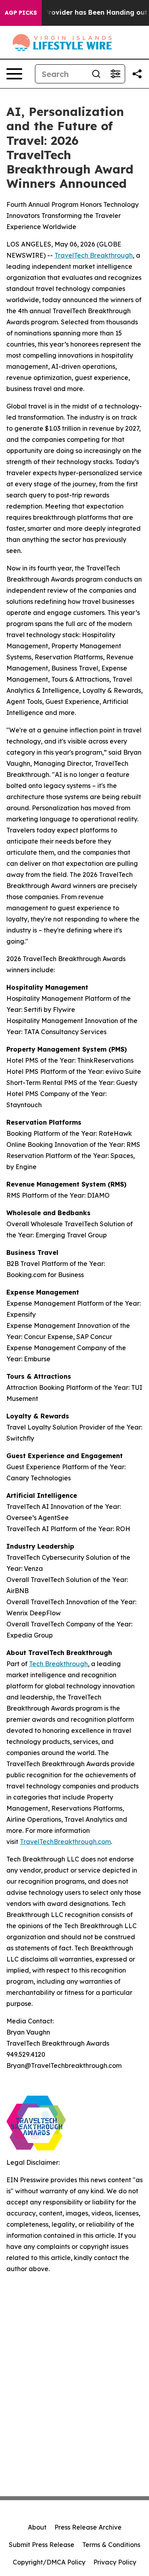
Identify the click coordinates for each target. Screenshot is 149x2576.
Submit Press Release (42, 2545)
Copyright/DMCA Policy (49, 2562)
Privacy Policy (115, 2562)
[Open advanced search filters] (115, 74)
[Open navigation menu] (14, 74)
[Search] (96, 74)
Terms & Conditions (111, 2545)
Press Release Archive (88, 2527)
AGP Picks (21, 13)
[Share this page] (137, 74)
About (37, 2527)
